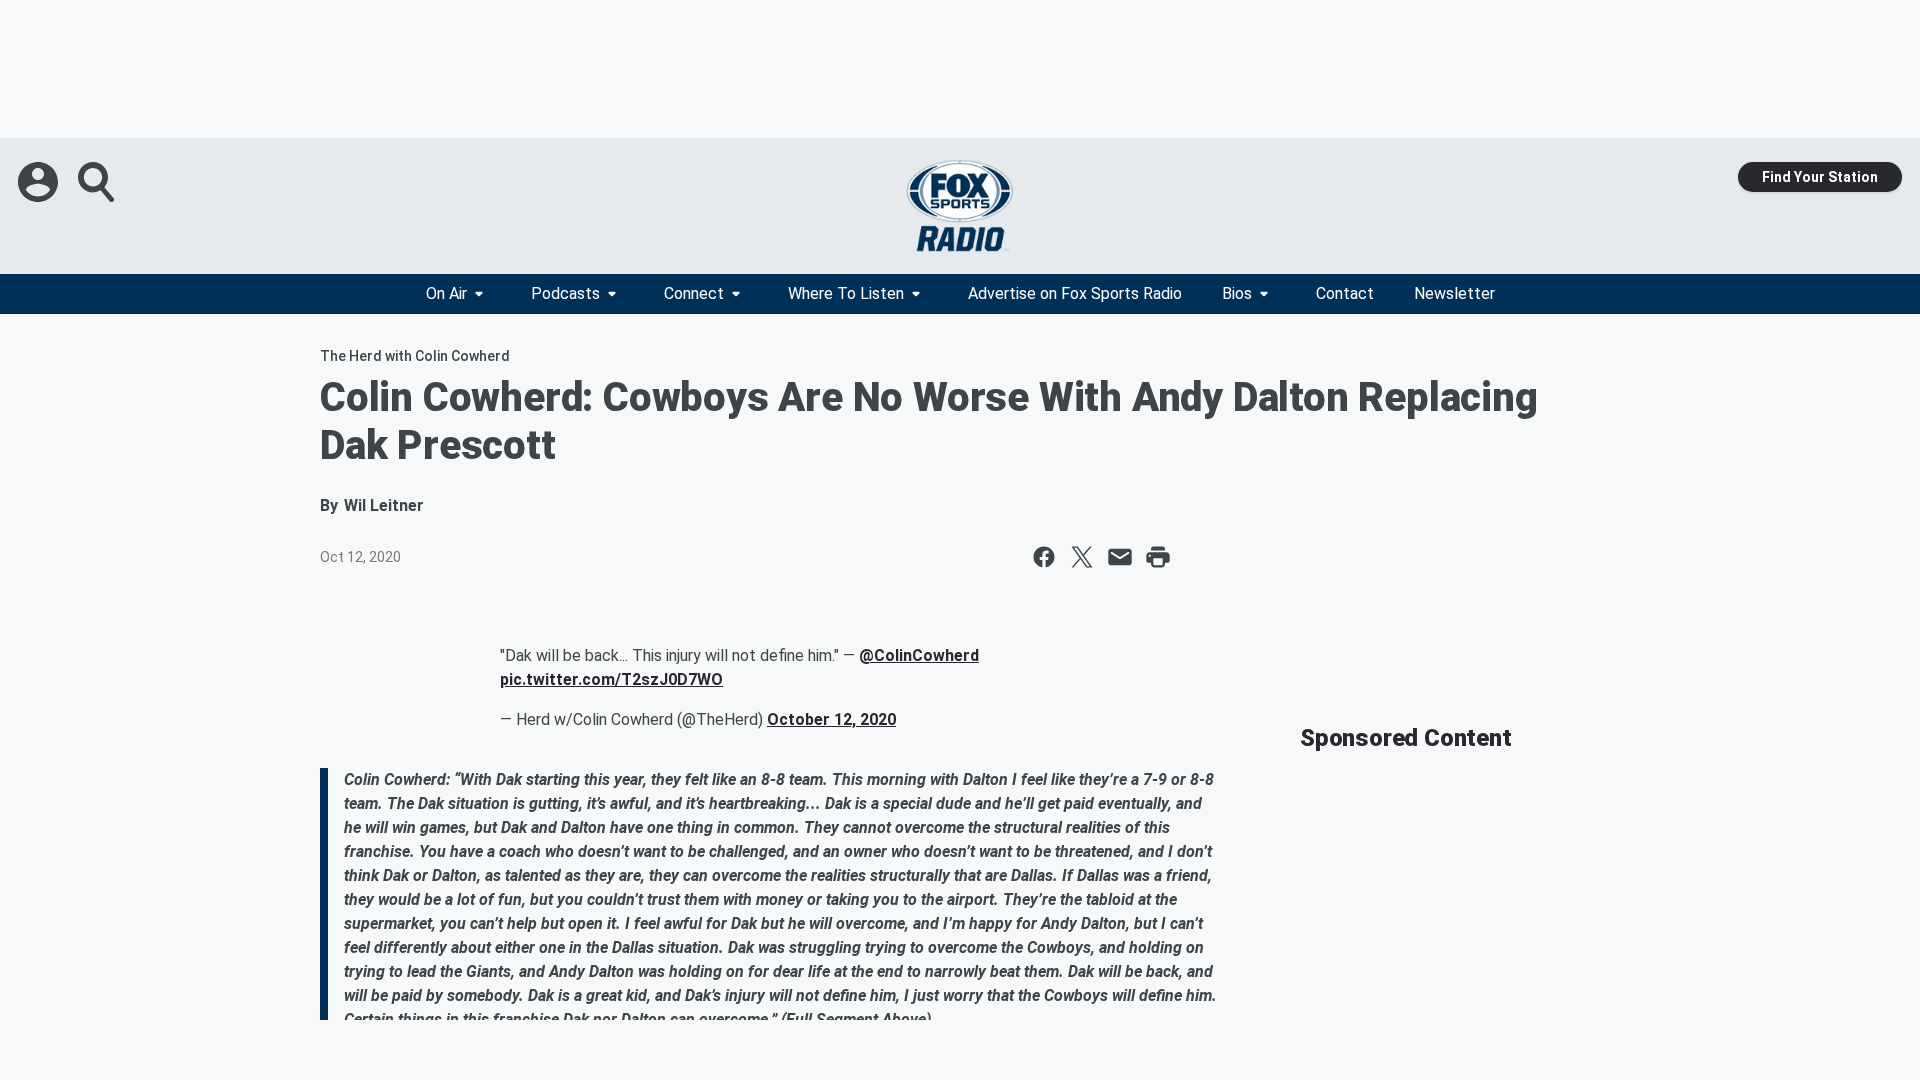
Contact (1345, 293)
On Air (446, 293)
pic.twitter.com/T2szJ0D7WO (611, 679)
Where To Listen (846, 293)
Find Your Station (1820, 177)
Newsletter (1454, 293)
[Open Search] (98, 182)
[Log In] (40, 182)
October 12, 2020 (831, 719)
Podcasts (565, 293)
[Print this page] (1158, 557)
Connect (694, 293)
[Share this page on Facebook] (1044, 557)
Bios (1237, 293)
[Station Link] (960, 206)
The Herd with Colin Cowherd (415, 356)
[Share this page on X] (1082, 557)
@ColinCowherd (919, 655)
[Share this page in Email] (1120, 557)
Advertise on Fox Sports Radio (1075, 293)
